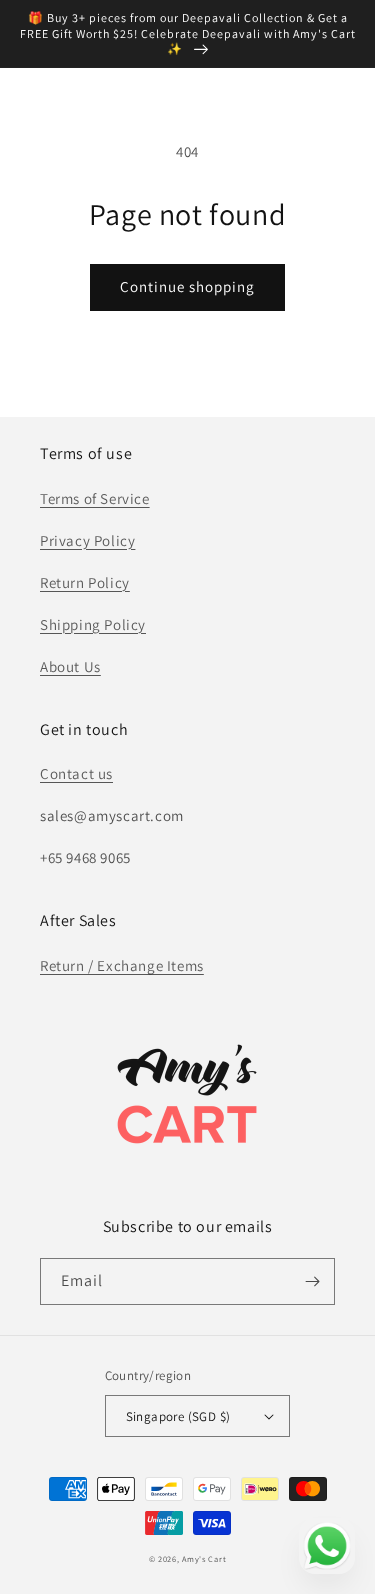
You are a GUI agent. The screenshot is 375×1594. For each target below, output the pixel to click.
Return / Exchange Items (122, 965)
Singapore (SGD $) (178, 1416)
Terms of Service (95, 498)
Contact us (76, 773)
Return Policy (85, 582)
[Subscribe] (312, 1281)
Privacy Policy (87, 540)
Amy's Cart (204, 1558)
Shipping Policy (93, 624)
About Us (70, 666)
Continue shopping (187, 286)
